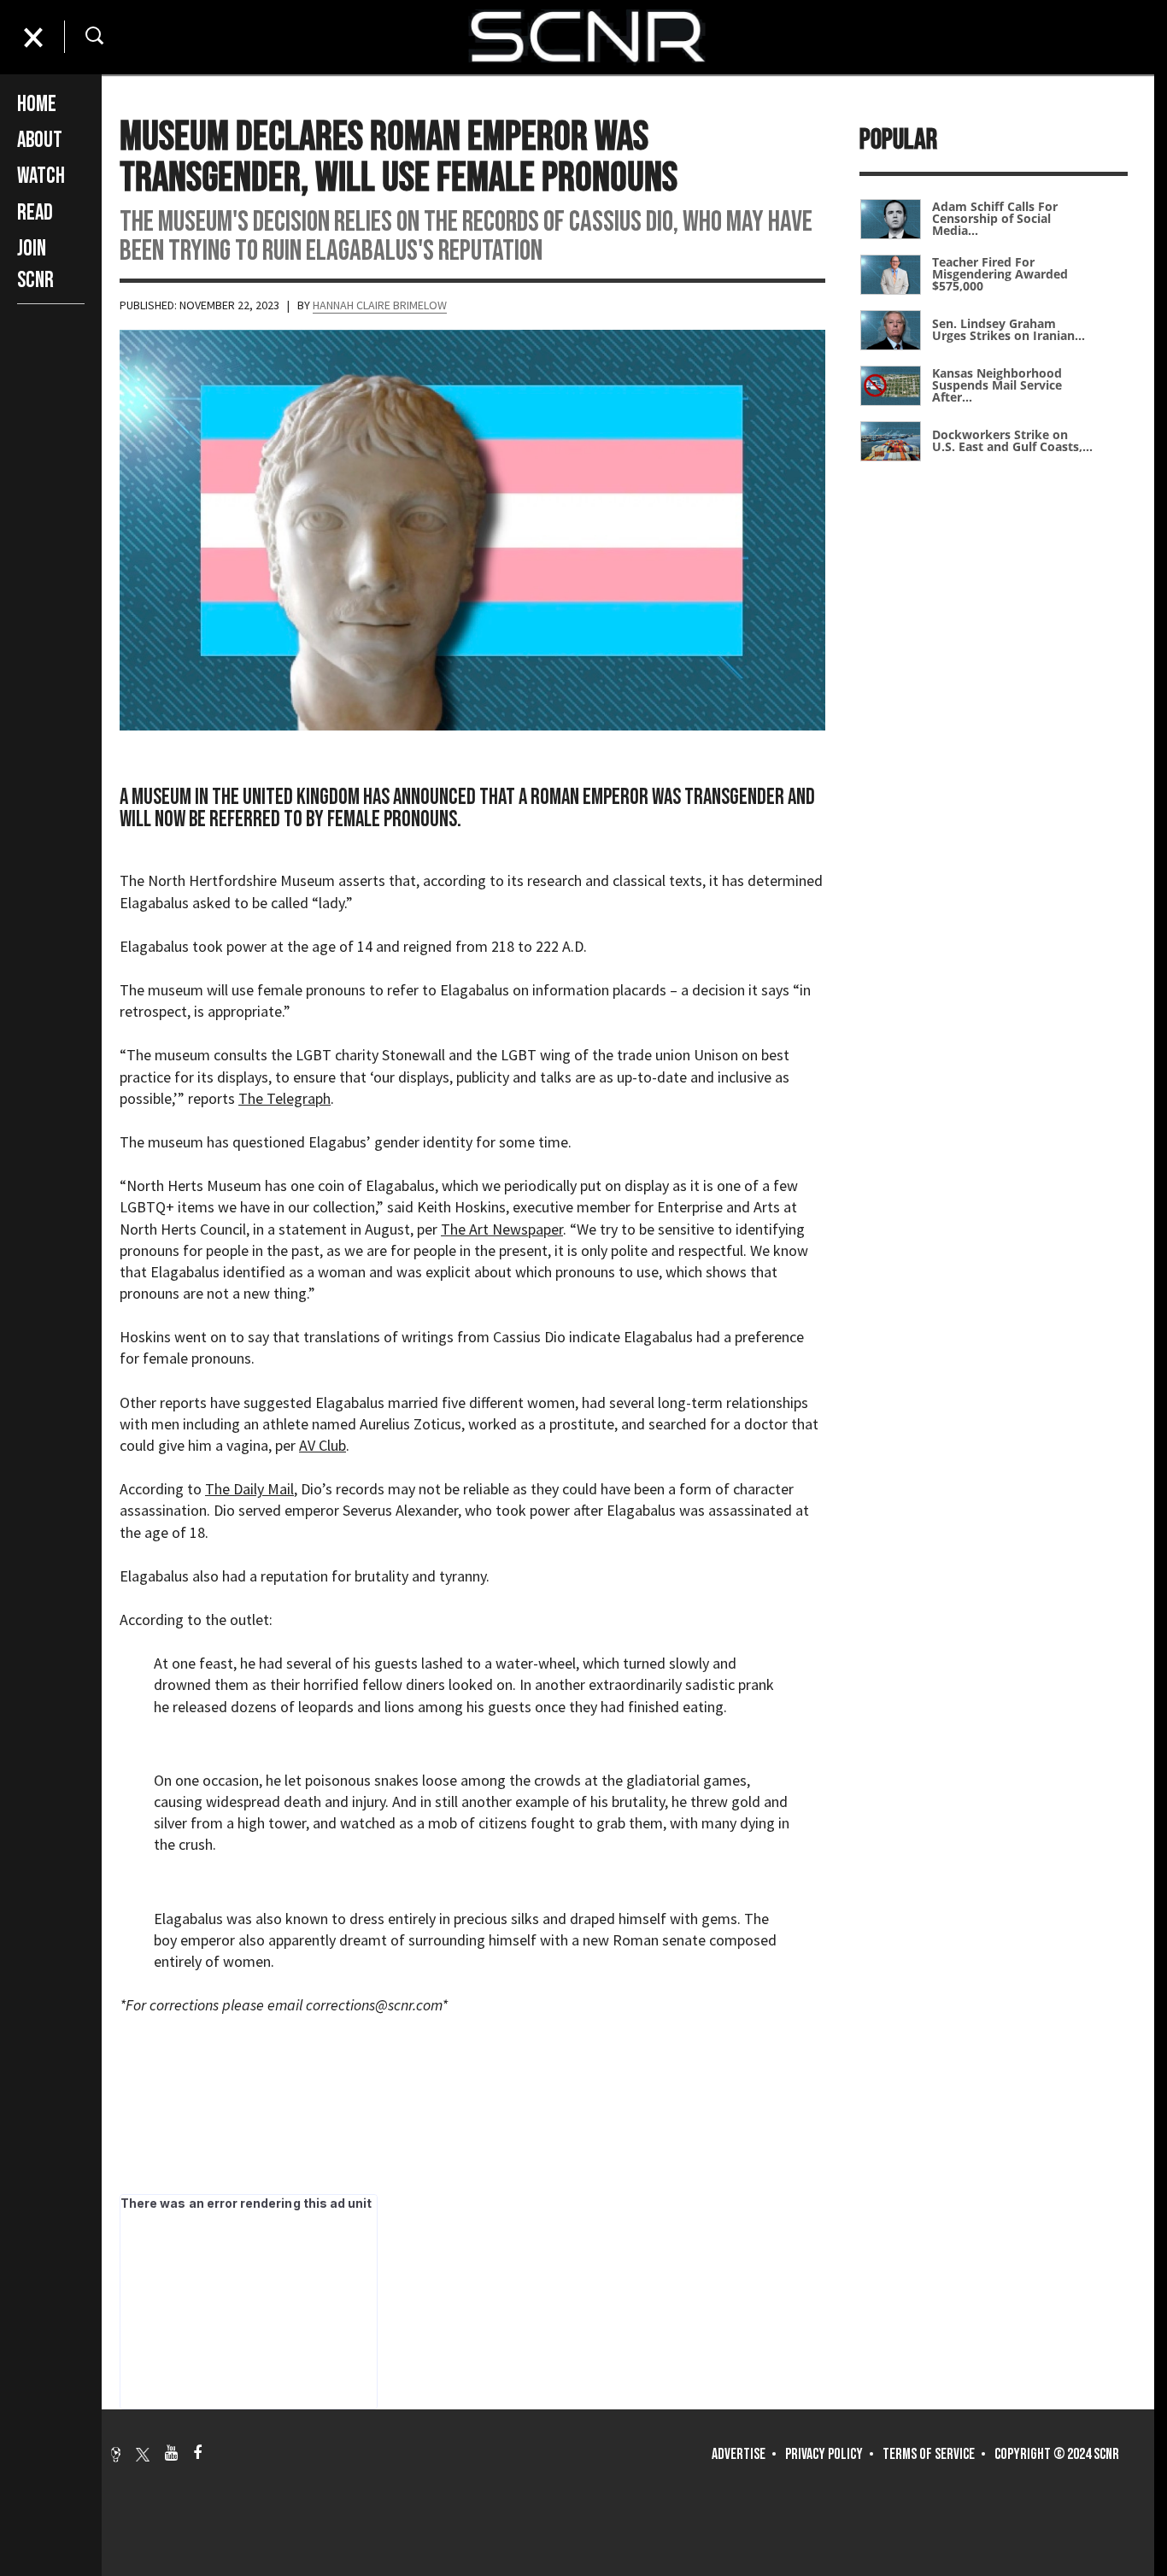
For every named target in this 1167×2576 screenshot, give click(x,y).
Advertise (739, 2454)
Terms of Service (929, 2454)
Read (35, 213)
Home (37, 105)
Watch (41, 176)
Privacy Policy (824, 2454)
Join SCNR (35, 264)
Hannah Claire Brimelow (380, 305)
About (40, 141)
